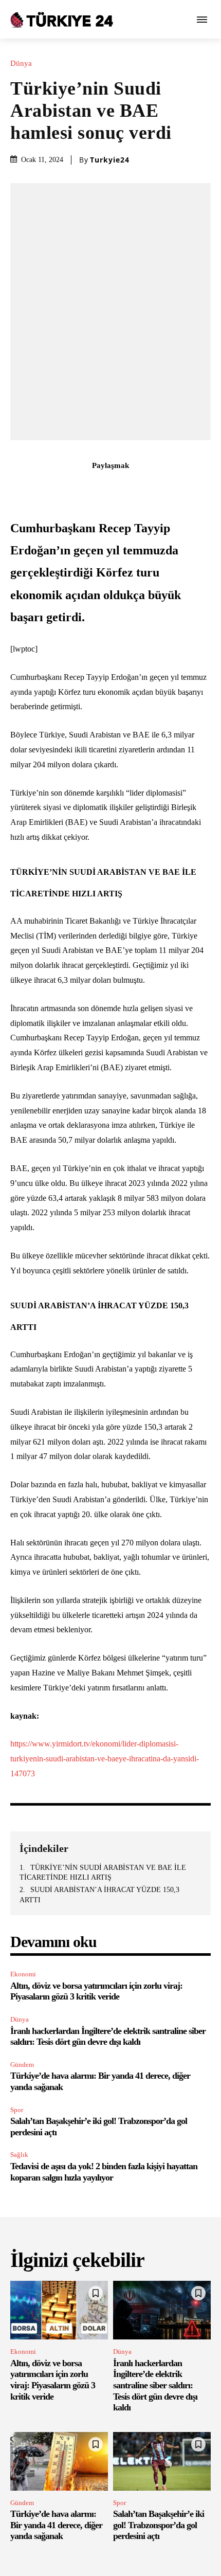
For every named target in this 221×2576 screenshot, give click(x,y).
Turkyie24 (110, 160)
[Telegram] (170, 488)
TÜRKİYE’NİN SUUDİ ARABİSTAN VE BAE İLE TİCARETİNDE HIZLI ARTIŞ (103, 1873)
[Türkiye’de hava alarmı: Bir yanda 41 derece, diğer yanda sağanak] (59, 2461)
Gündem (22, 2065)
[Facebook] (51, 488)
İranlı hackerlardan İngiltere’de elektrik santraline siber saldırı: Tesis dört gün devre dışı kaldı (108, 2037)
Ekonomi (23, 1974)
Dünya (21, 64)
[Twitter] (75, 488)
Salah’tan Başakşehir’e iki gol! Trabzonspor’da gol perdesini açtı (159, 2525)
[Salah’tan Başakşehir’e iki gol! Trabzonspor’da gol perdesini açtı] (162, 2461)
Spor (17, 2110)
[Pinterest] (99, 488)
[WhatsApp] (122, 488)
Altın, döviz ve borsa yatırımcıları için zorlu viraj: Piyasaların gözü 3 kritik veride (96, 1991)
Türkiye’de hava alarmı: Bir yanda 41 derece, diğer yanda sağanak (56, 2525)
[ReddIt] (146, 488)
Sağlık (19, 2155)
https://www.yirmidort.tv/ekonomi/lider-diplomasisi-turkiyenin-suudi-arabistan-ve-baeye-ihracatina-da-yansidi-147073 (105, 1759)
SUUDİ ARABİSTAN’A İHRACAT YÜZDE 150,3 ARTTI (99, 1895)
